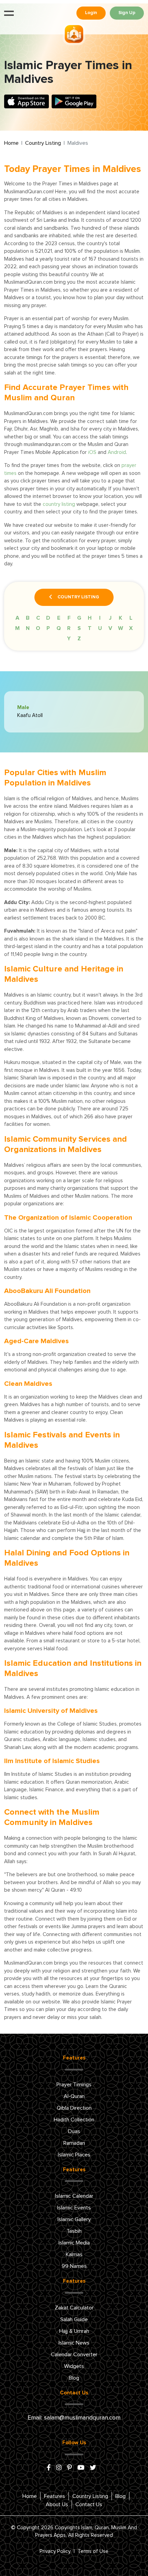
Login (91, 13)
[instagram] (59, 2468)
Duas (74, 2131)
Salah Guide (74, 2319)
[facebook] (49, 2468)
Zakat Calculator (74, 2308)
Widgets (74, 2366)
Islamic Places (74, 2155)
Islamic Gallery (74, 2219)
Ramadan (74, 2143)
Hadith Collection (74, 2120)
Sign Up (127, 13)
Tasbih (74, 2231)
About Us (57, 2504)
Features (55, 2496)
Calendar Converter (74, 2355)
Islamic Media (74, 2243)
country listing (59, 504)
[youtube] (81, 2468)
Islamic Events (74, 2208)
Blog (74, 2378)
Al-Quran (74, 2096)
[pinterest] (70, 2468)
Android (117, 452)
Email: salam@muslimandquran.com (74, 2418)
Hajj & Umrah (74, 2331)
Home (11, 143)
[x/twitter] (93, 2468)
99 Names (74, 2266)
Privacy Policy (55, 2551)
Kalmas (74, 2254)
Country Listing (43, 143)
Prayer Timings (74, 2085)
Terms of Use (93, 2551)
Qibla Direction (74, 2108)
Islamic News (74, 2343)
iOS (92, 452)
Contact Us (89, 2504)
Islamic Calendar (74, 2196)
